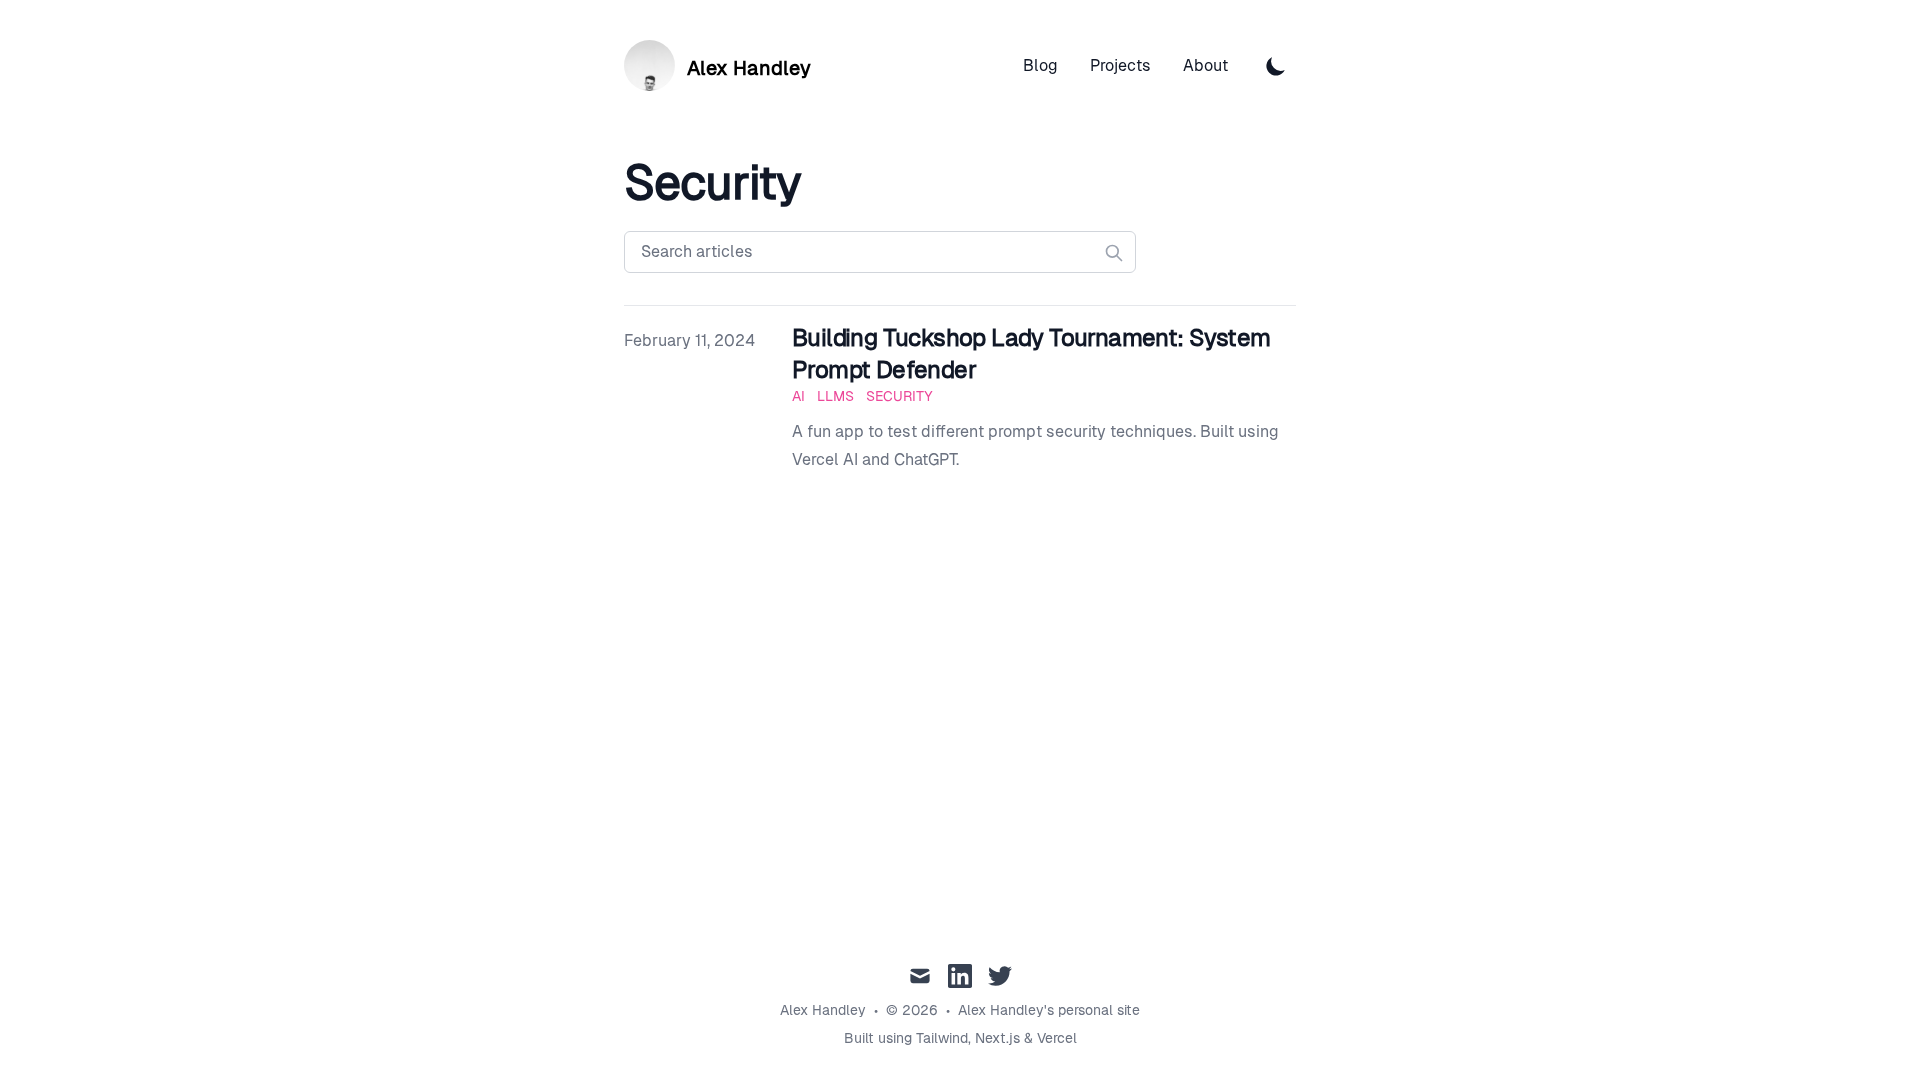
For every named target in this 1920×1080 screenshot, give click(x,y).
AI (798, 396)
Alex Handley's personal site (1049, 1010)
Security (899, 396)
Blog (1040, 65)
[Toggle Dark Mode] (1276, 66)
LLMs (835, 396)
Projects (1120, 65)
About (1205, 65)
